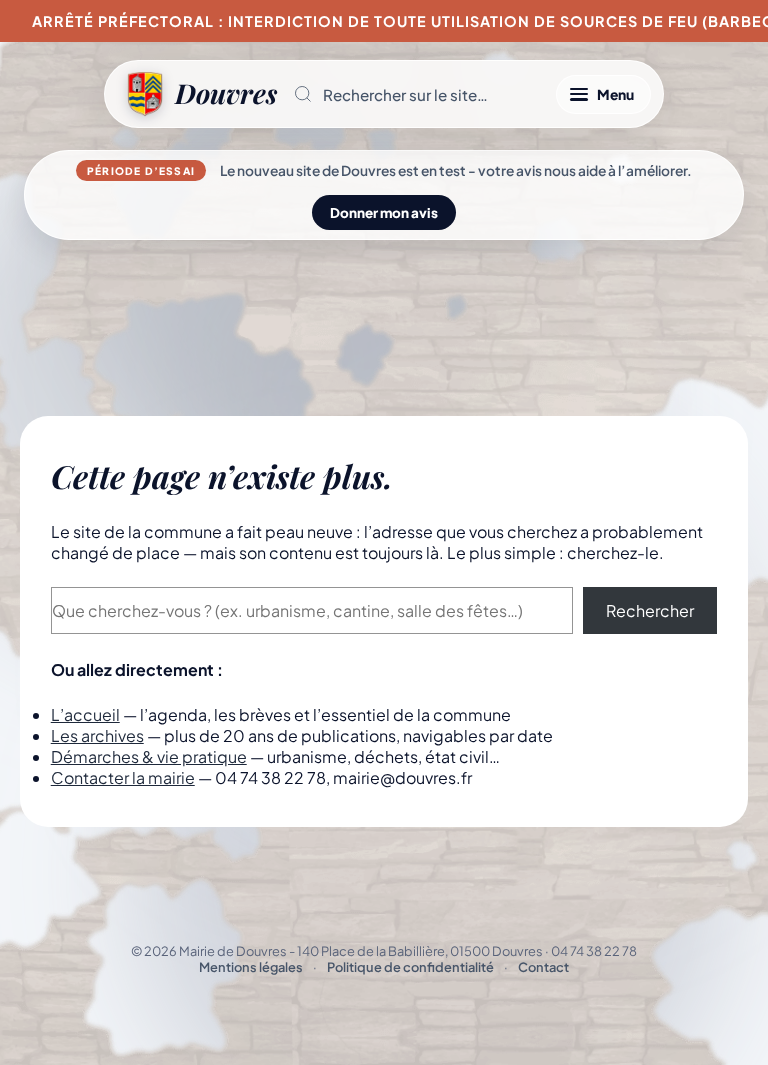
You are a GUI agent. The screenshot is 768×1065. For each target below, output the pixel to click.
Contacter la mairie (123, 777)
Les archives (97, 735)
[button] (416, 94)
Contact (543, 967)
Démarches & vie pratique (149, 756)
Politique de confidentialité (410, 967)
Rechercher (650, 610)
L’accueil (85, 714)
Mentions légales (251, 967)
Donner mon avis (384, 212)
